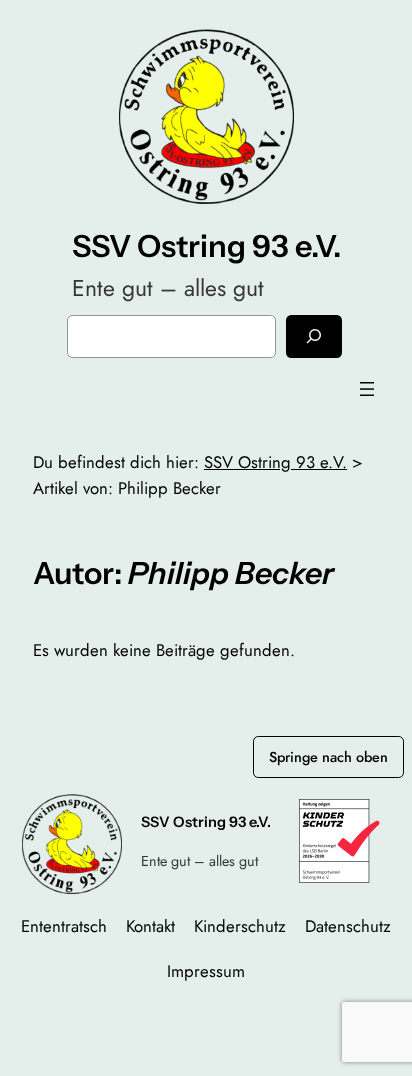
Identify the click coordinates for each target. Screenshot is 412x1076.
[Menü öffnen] (367, 389)
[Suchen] (314, 336)
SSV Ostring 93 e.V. (206, 246)
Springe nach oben (328, 757)
